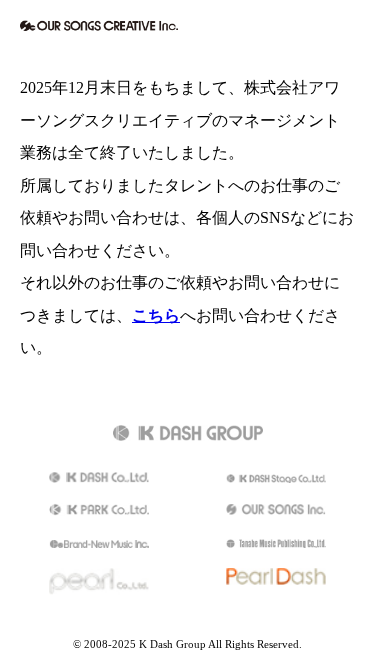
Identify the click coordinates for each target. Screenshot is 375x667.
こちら (156, 316)
